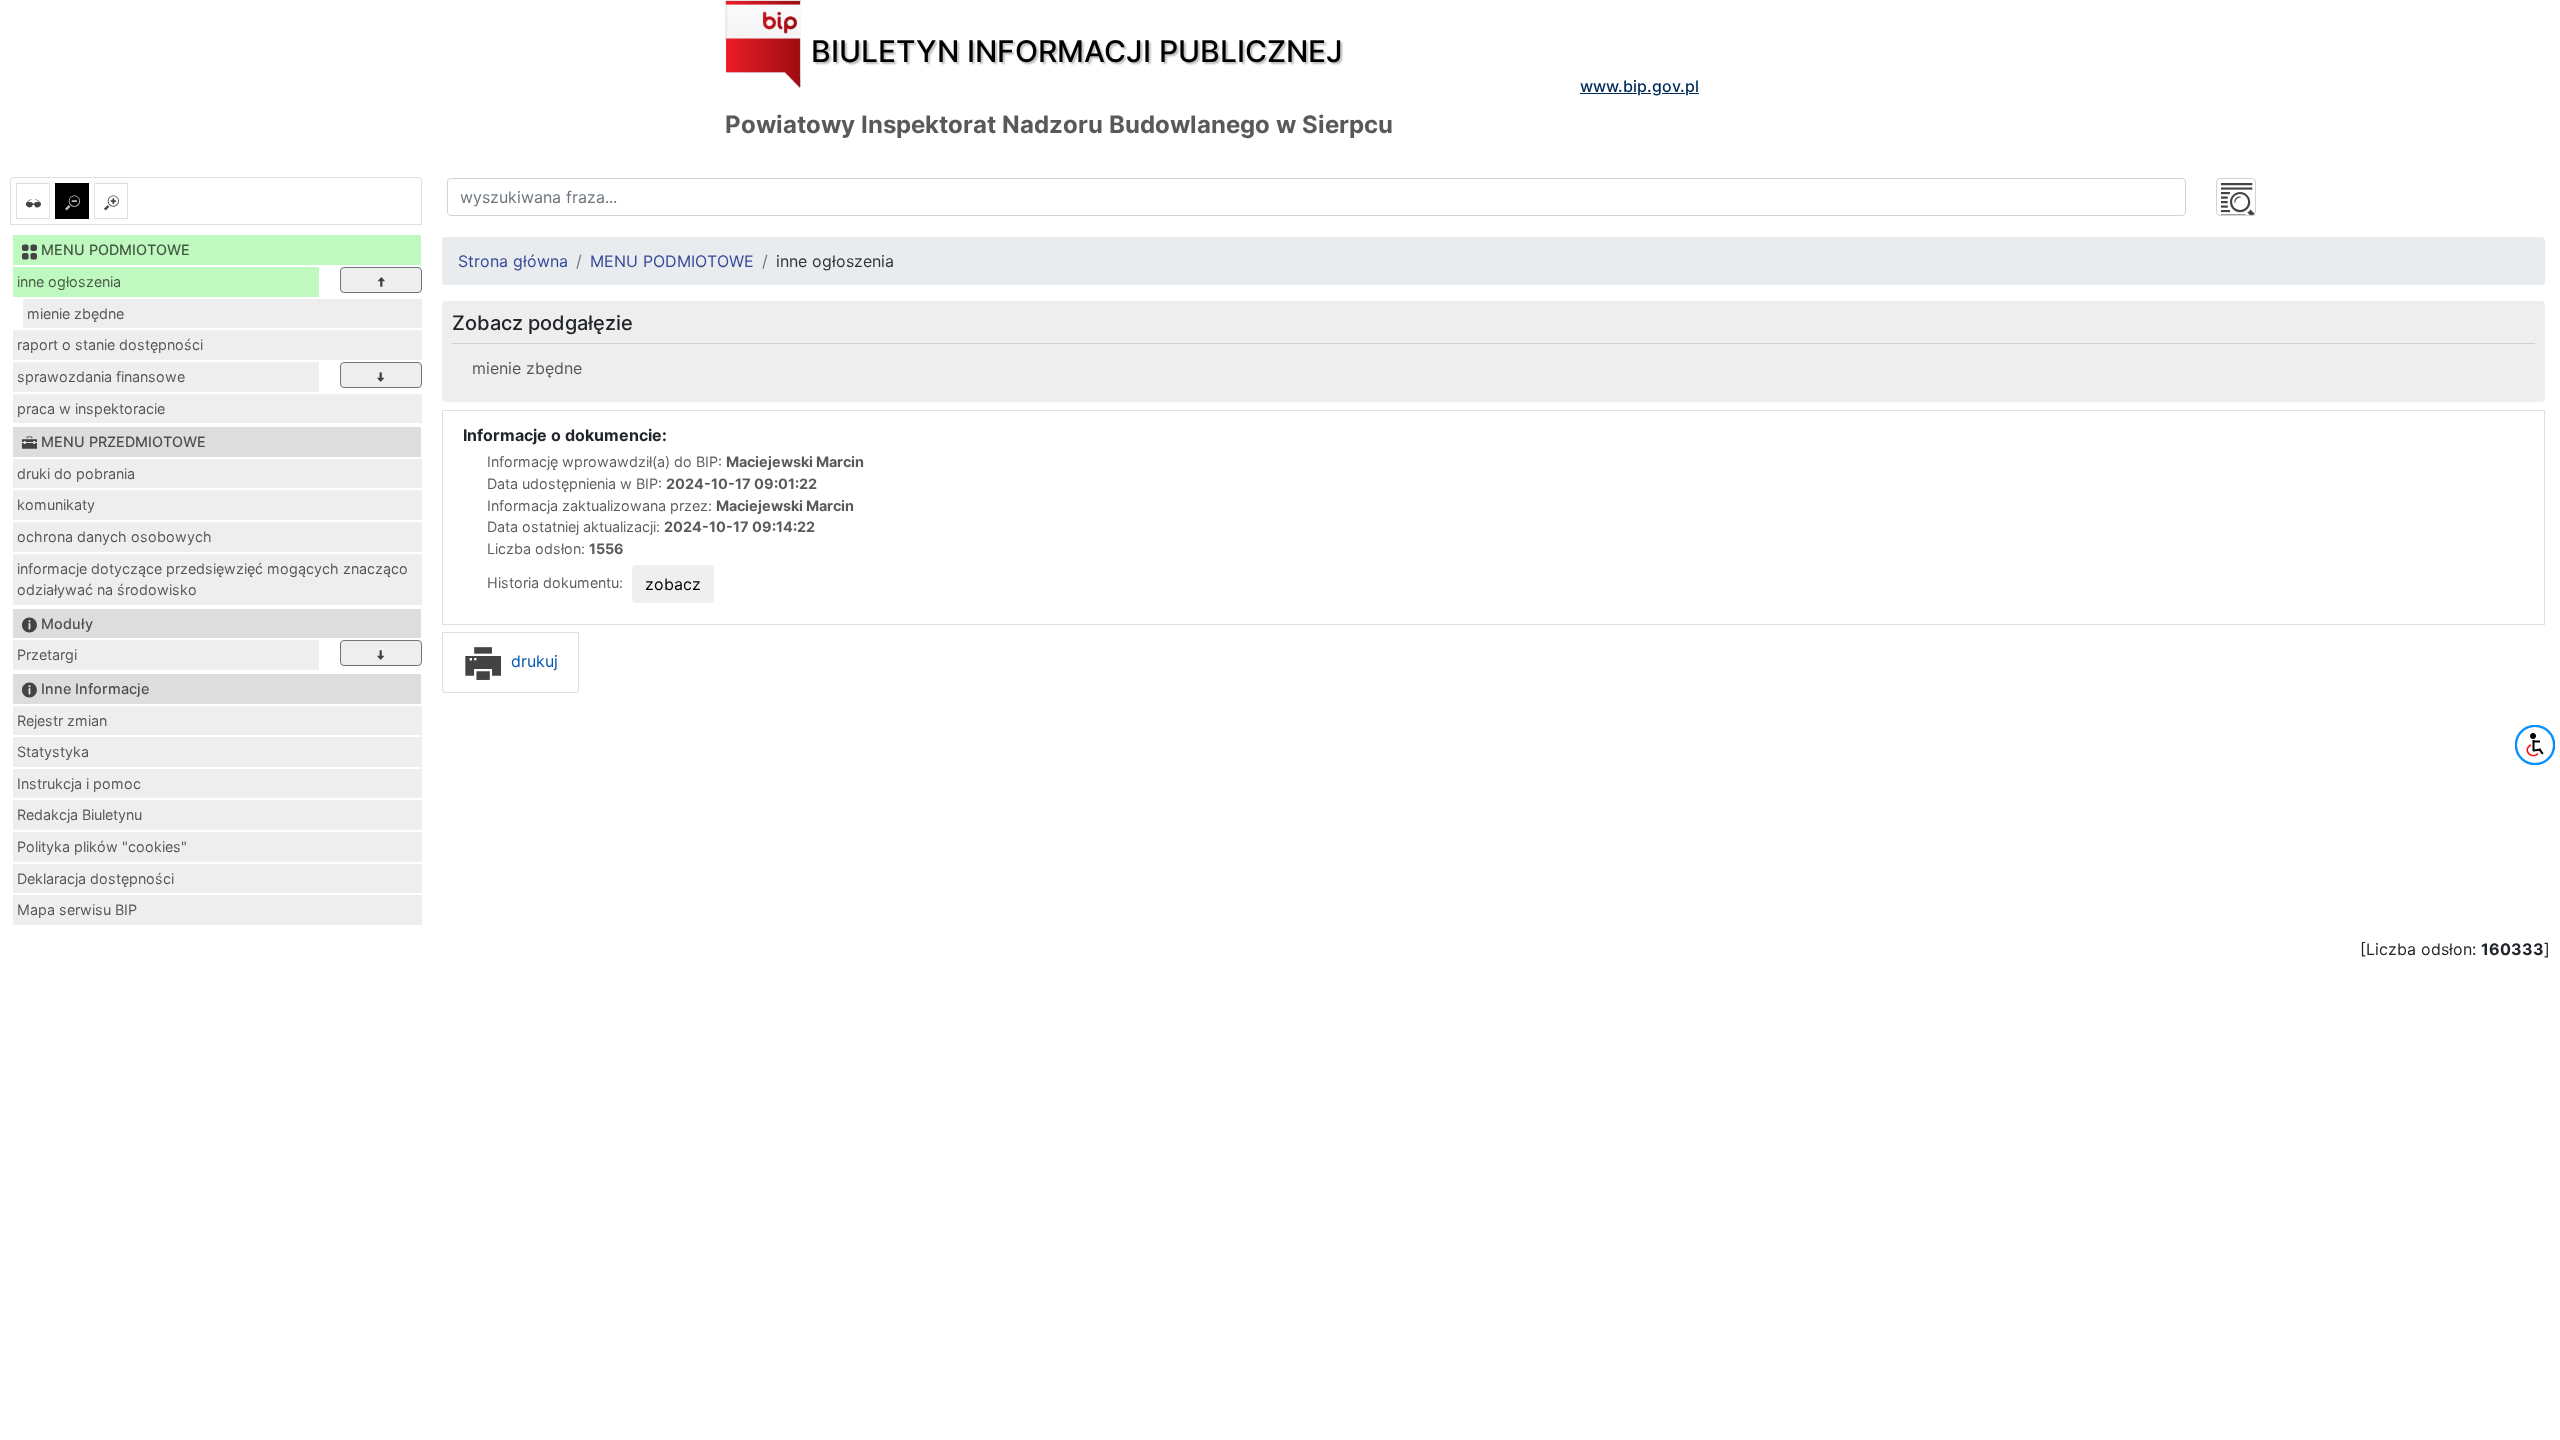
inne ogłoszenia (69, 281)
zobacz (673, 584)
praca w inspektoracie (91, 408)
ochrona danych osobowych (114, 536)
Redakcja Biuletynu (79, 814)
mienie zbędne (75, 313)
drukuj (532, 661)
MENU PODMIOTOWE (672, 261)
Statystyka (53, 751)
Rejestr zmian (62, 720)
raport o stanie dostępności (110, 344)
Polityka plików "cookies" (102, 846)
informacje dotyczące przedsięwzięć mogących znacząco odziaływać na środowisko (212, 579)
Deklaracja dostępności (95, 878)
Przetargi (47, 654)
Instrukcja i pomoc (79, 783)
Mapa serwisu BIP (77, 909)
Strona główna (513, 261)
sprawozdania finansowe (101, 376)
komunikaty (56, 504)
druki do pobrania (76, 473)
